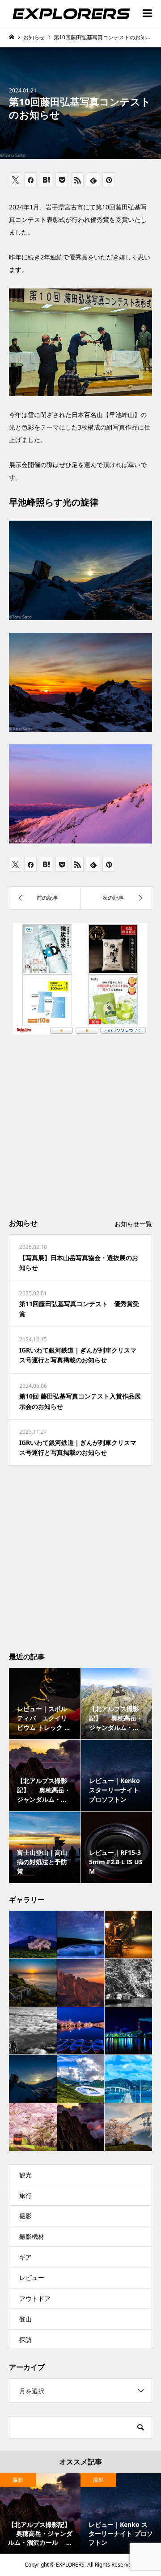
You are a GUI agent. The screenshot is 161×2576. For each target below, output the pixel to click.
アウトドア (35, 2298)
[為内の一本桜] (128, 2127)
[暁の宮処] (33, 1983)
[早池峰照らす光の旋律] (33, 2079)
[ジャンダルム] (81, 2127)
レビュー (32, 2277)
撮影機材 (32, 2236)
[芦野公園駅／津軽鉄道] (33, 2127)
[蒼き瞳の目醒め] (81, 2079)
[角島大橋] (128, 2079)
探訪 (25, 2340)
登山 (25, 2319)
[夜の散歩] (128, 1934)
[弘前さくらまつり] (81, 2031)
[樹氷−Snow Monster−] (81, 1983)
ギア (25, 2257)
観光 (25, 2175)
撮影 (25, 2216)
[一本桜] (33, 1935)
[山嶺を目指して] (33, 2031)
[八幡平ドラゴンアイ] (81, 1934)
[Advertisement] (80, 1125)
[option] (40, 2513)
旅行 (25, 2195)
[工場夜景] (128, 2031)
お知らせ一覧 (133, 1224)
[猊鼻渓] (128, 1983)
